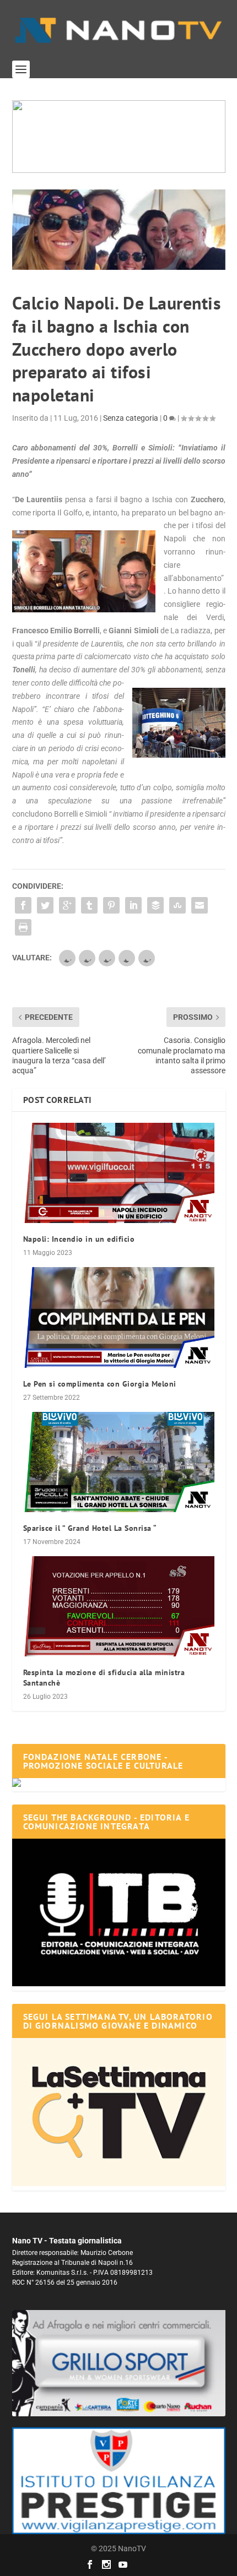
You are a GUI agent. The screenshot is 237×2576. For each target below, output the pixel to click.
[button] (119, 137)
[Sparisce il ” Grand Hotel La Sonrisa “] (119, 1462)
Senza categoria (131, 418)
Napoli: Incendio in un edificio (79, 1239)
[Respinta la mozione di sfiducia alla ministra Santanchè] (119, 1606)
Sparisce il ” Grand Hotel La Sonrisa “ (90, 1528)
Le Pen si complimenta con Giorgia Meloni (100, 1384)
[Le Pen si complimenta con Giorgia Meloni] (119, 1317)
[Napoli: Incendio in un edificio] (119, 1173)
